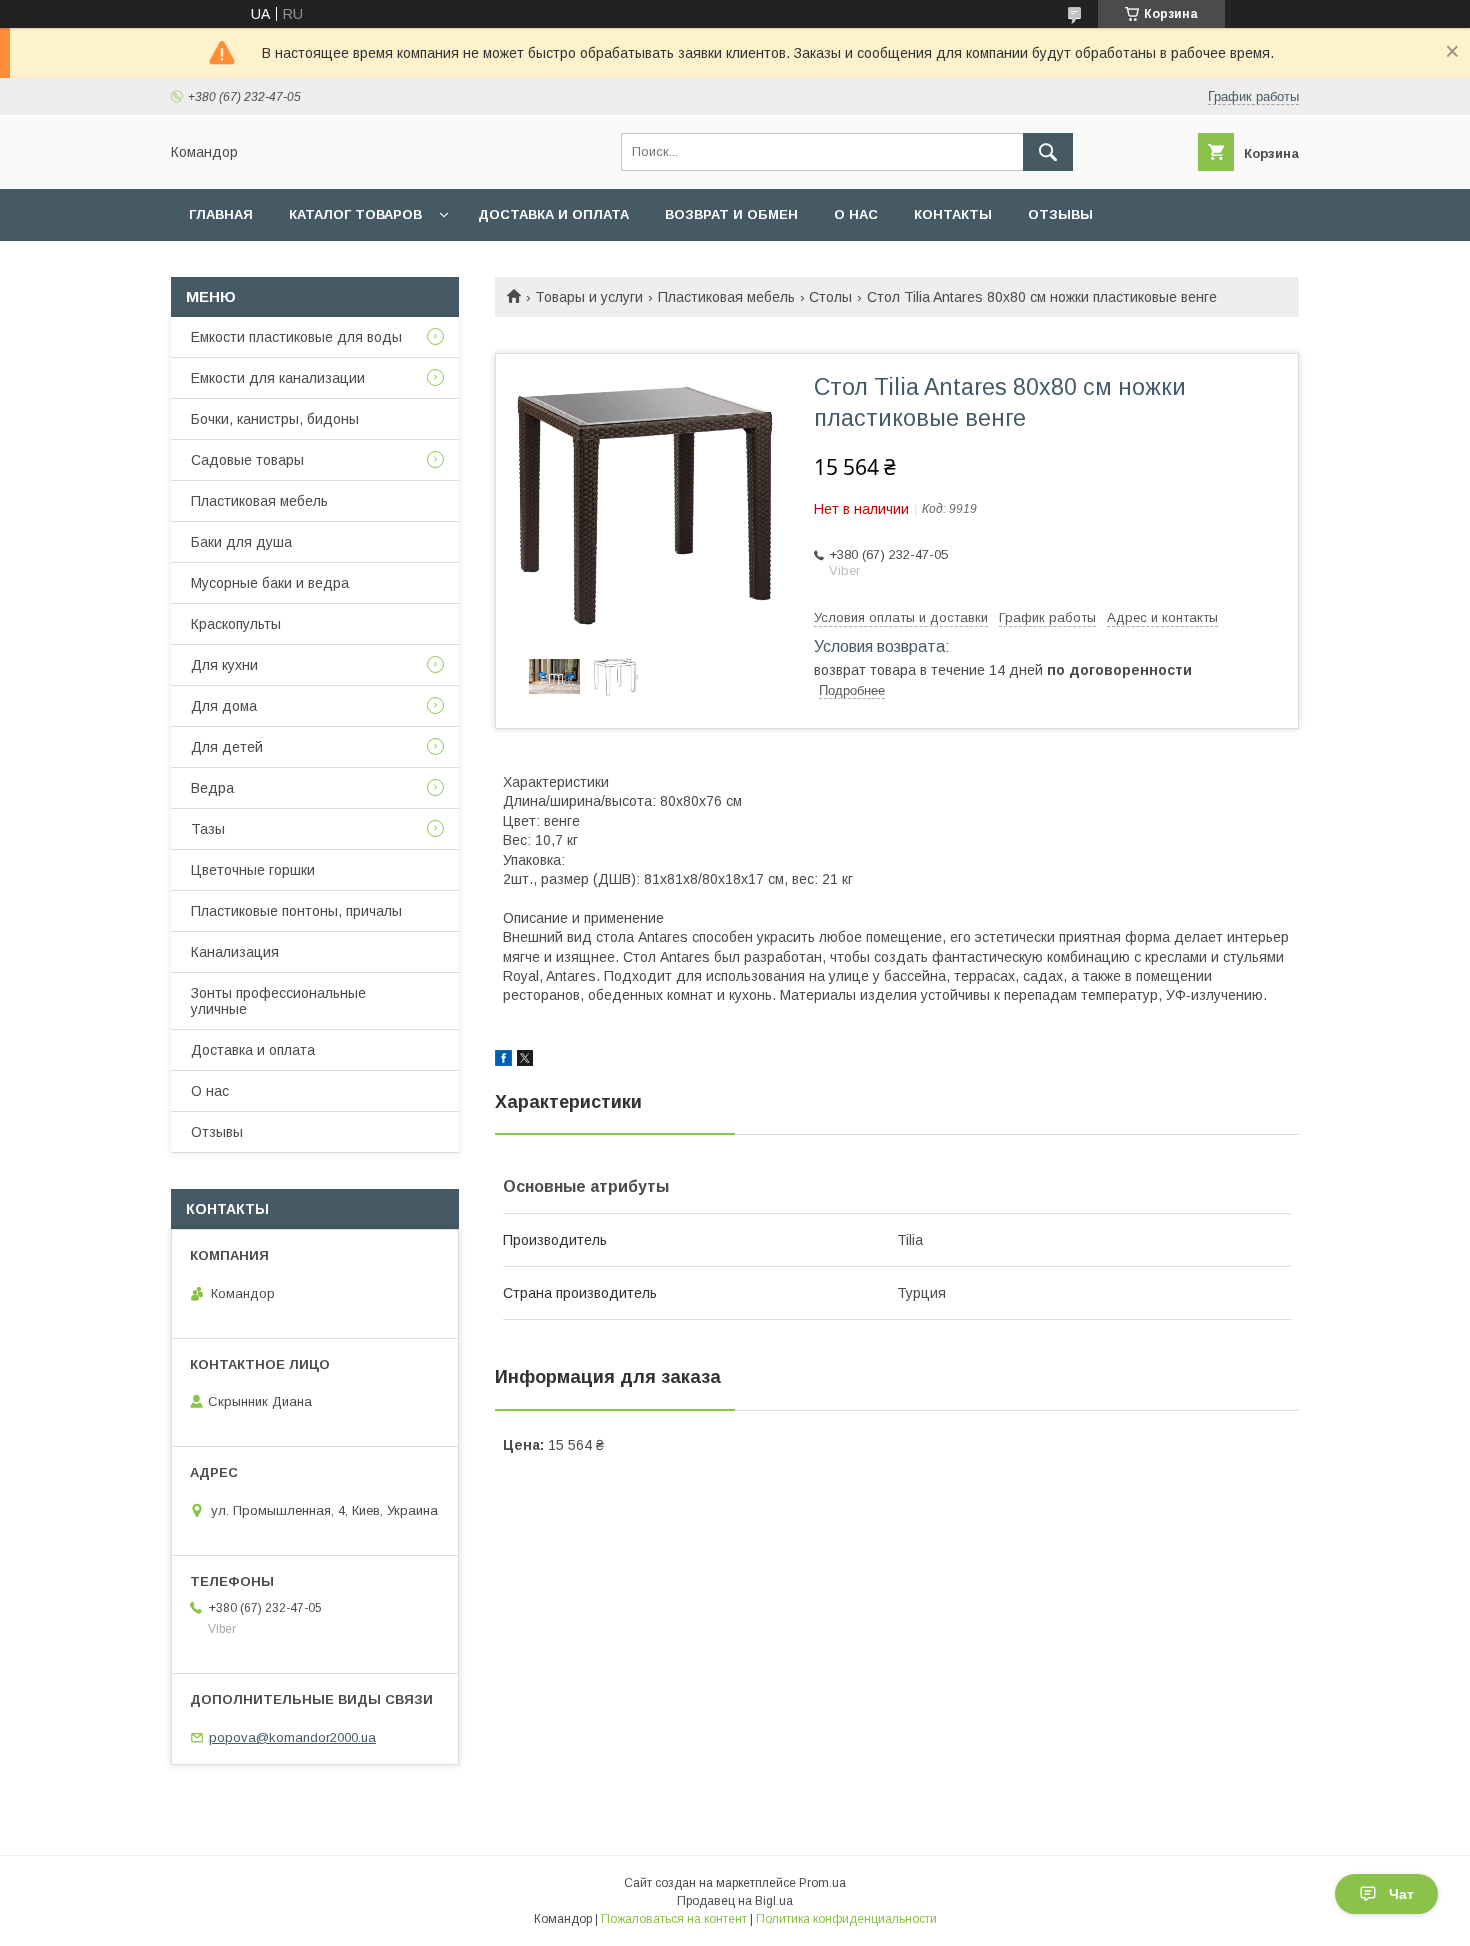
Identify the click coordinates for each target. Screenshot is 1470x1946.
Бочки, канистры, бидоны (275, 419)
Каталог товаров (355, 214)
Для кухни (224, 665)
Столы (830, 297)
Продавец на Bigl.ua (735, 1901)
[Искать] (1048, 152)
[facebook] (503, 1061)
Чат (1401, 1894)
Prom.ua (822, 1883)
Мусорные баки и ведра (270, 583)
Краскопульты (236, 624)
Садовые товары (247, 460)
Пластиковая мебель (726, 297)
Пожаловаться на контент (674, 1919)
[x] (525, 1061)
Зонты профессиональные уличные (278, 1001)
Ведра (212, 788)
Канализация (235, 952)
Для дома (224, 706)
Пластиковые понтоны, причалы (296, 911)
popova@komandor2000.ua (292, 1737)
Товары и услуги (589, 297)
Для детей (227, 747)
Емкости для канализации (278, 378)
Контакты (953, 214)
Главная (221, 214)
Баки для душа (241, 542)
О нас (856, 214)
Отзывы (1060, 214)
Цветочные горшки (253, 870)
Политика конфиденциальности (846, 1919)
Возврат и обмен (731, 214)
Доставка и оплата (553, 214)
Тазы (208, 829)
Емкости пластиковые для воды (296, 337)
